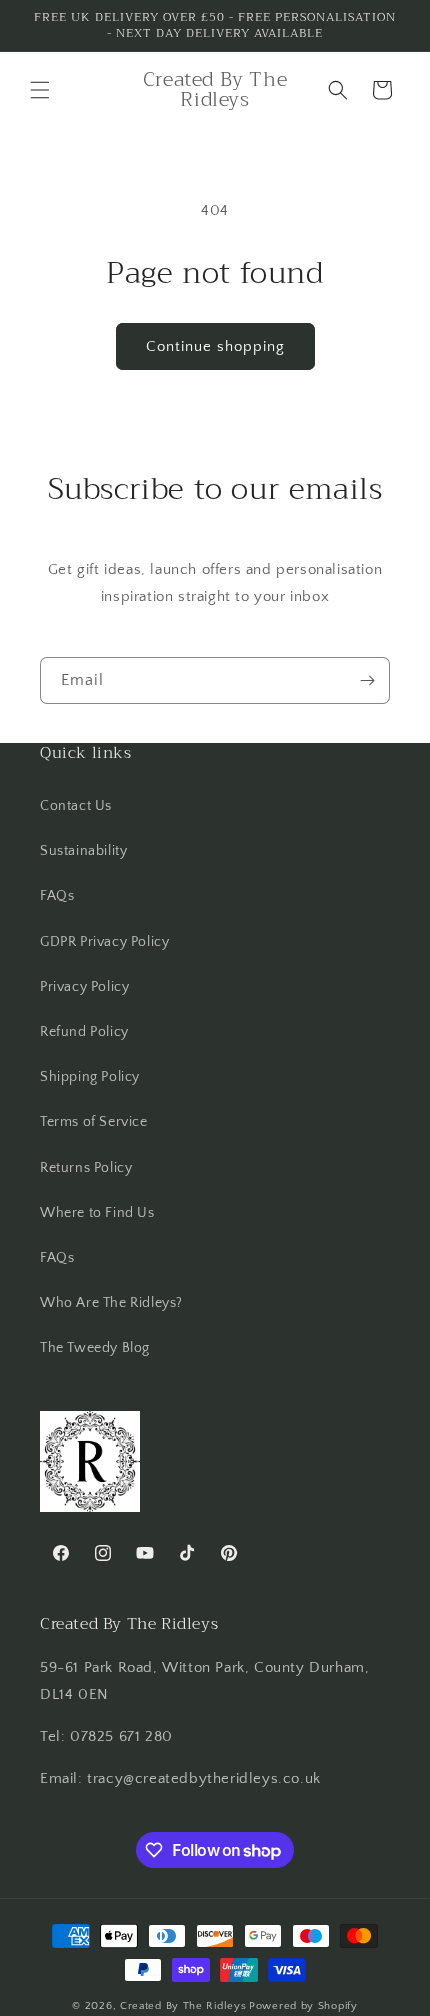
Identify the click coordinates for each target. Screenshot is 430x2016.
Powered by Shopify (303, 2006)
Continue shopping (215, 346)
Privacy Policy (84, 987)
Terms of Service (94, 1122)
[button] (40, 90)
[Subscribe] (367, 680)
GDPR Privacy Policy (104, 942)
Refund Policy (84, 1032)
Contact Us (76, 806)
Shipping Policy (90, 1077)
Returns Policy (86, 1168)
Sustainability (83, 851)
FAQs (57, 896)
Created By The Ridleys (183, 2006)
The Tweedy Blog (95, 1348)
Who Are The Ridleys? (111, 1303)
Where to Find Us (97, 1213)
